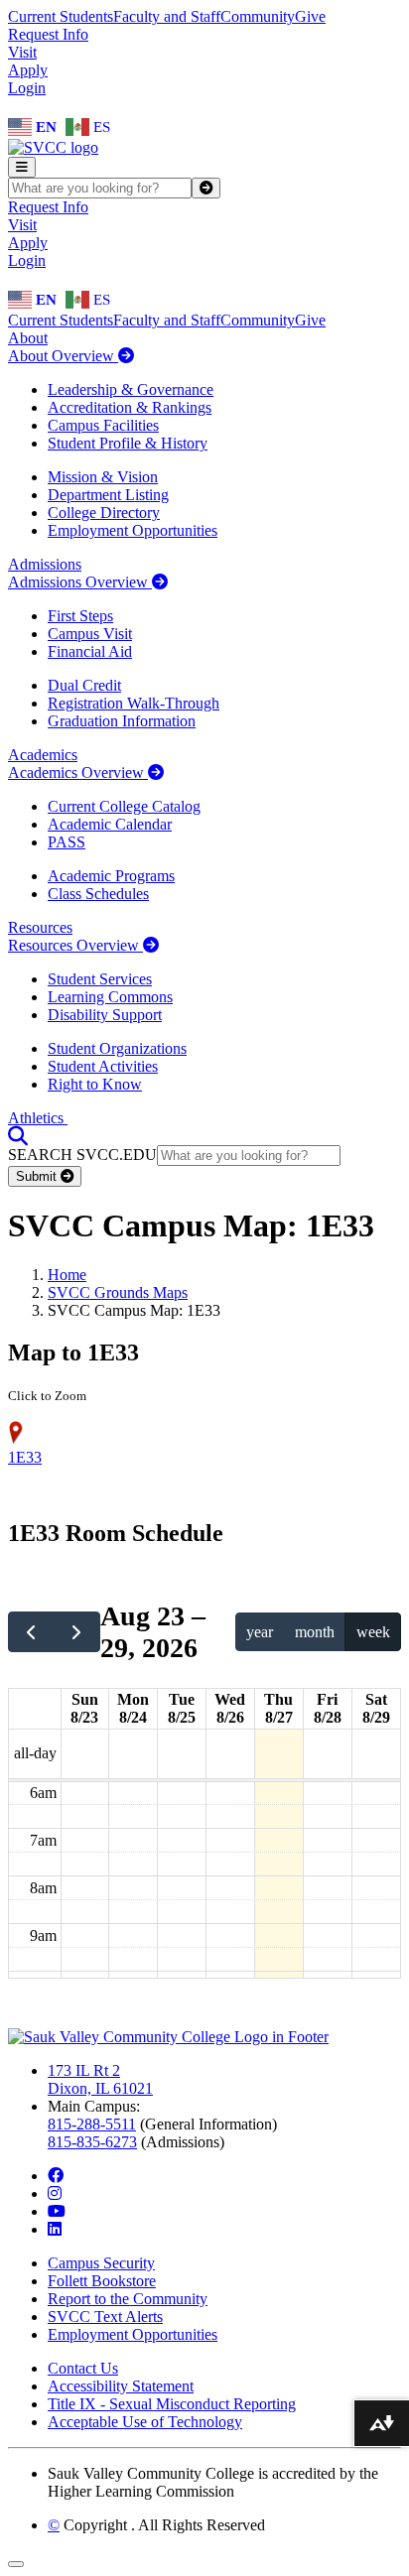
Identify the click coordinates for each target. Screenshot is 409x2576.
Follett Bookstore (102, 2281)
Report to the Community (128, 2299)
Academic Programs (111, 876)
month (315, 1632)
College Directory (104, 513)
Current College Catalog (124, 806)
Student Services (100, 979)
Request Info (48, 34)
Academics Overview (78, 773)
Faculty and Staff (167, 16)
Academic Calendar (110, 824)
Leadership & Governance (131, 389)
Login (27, 88)
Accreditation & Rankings (130, 407)
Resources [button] (40, 927)
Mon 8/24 (133, 1708)
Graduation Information (122, 721)
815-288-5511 (92, 2124)
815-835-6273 (92, 2142)
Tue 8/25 (182, 1708)
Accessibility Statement (121, 2386)
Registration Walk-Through (134, 703)
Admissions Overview (80, 582)
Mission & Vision (103, 477)
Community (258, 16)
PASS (67, 842)
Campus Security (101, 2263)
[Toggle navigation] (22, 167)
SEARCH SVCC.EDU (82, 1155)
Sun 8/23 (84, 1708)
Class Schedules (98, 894)
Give (310, 16)
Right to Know (95, 1084)
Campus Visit (90, 634)
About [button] (28, 338)
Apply (28, 70)
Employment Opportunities (133, 530)
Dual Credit (84, 685)
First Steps (80, 616)
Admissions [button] (45, 564)
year (260, 1632)
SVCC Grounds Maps (118, 1292)
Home (67, 1275)
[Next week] (77, 1631)
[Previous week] (31, 1631)
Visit (22, 52)
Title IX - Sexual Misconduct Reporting (172, 2404)
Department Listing (108, 495)
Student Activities (103, 1066)
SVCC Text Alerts (105, 2317)
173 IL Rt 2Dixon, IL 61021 (100, 2079)
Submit (38, 1176)
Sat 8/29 (376, 1708)
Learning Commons (110, 997)
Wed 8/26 (230, 1708)
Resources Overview (75, 945)
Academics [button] (43, 755)
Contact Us (83, 2368)
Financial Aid (90, 651)
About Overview (63, 356)
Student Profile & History (128, 443)
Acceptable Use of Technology (145, 2422)
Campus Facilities (103, 425)
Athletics (38, 1118)
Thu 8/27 (278, 1708)
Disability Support (105, 1015)
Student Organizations (117, 1048)
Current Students (61, 16)
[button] (18, 1136)
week (373, 1632)
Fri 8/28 (328, 1708)
